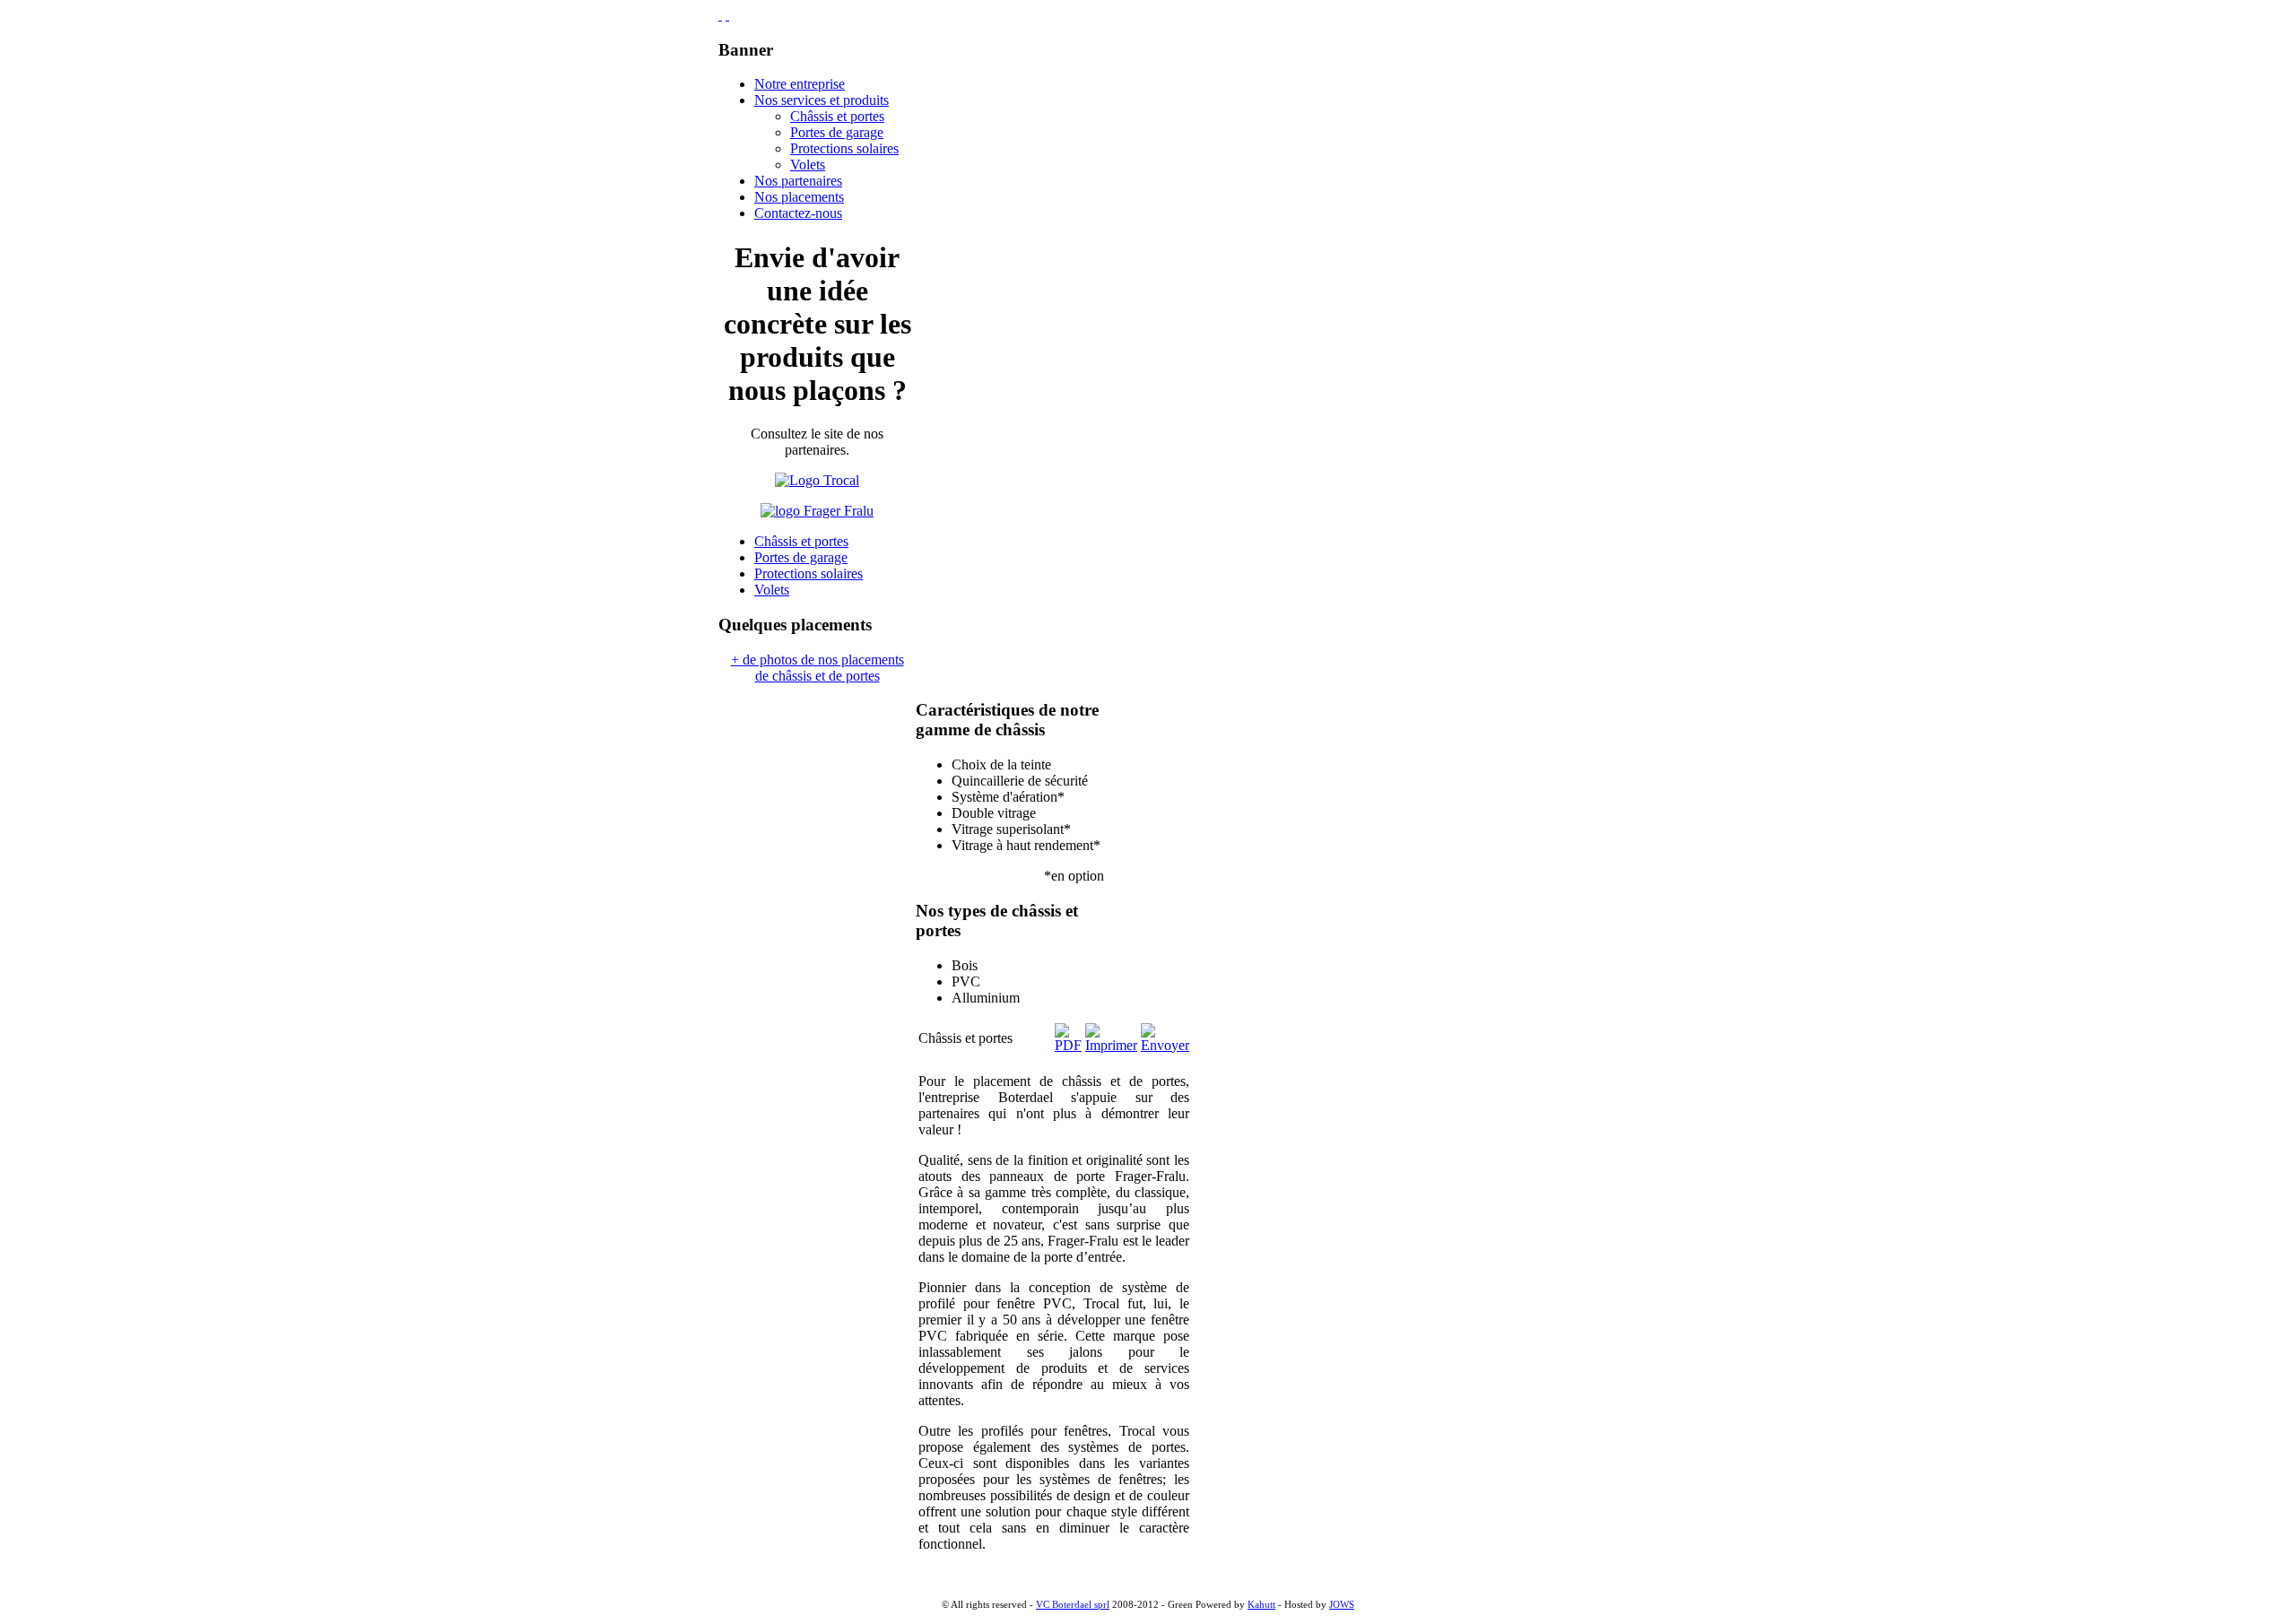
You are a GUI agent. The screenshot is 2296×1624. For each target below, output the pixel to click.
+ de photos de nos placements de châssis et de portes (818, 668)
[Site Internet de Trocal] (817, 480)
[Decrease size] (727, 15)
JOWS (1342, 1605)
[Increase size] (720, 15)
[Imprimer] (1111, 1045)
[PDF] (1068, 1045)
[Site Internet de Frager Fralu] (817, 511)
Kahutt (1261, 1605)
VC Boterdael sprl (1073, 1605)
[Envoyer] (1165, 1045)
